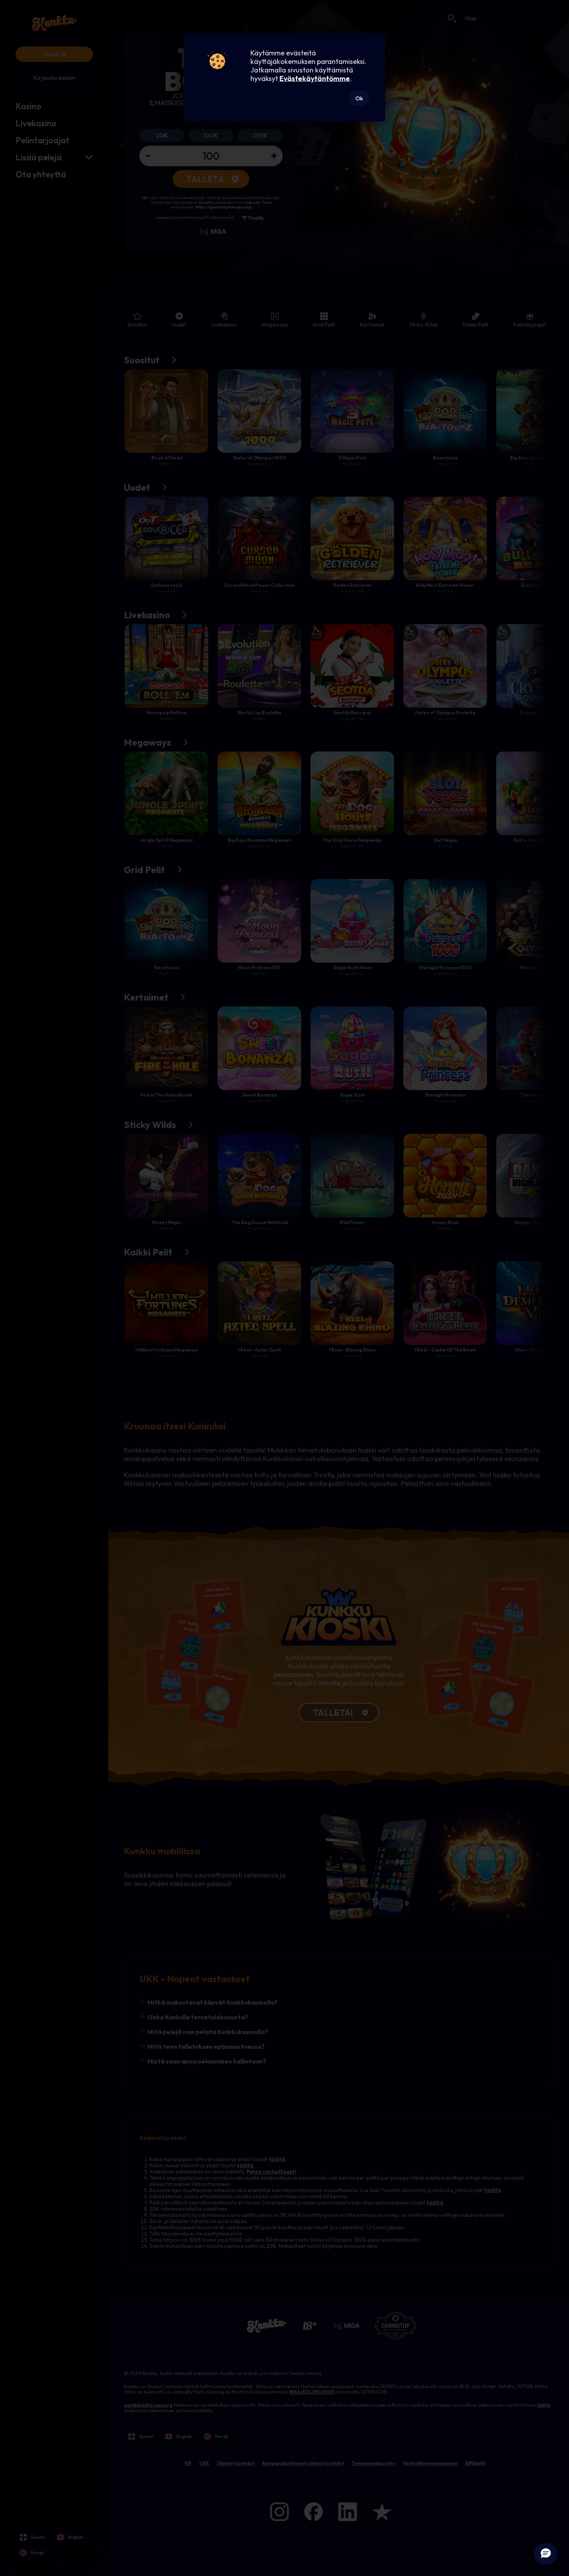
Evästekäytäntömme (315, 78)
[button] (546, 2554)
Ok (359, 98)
